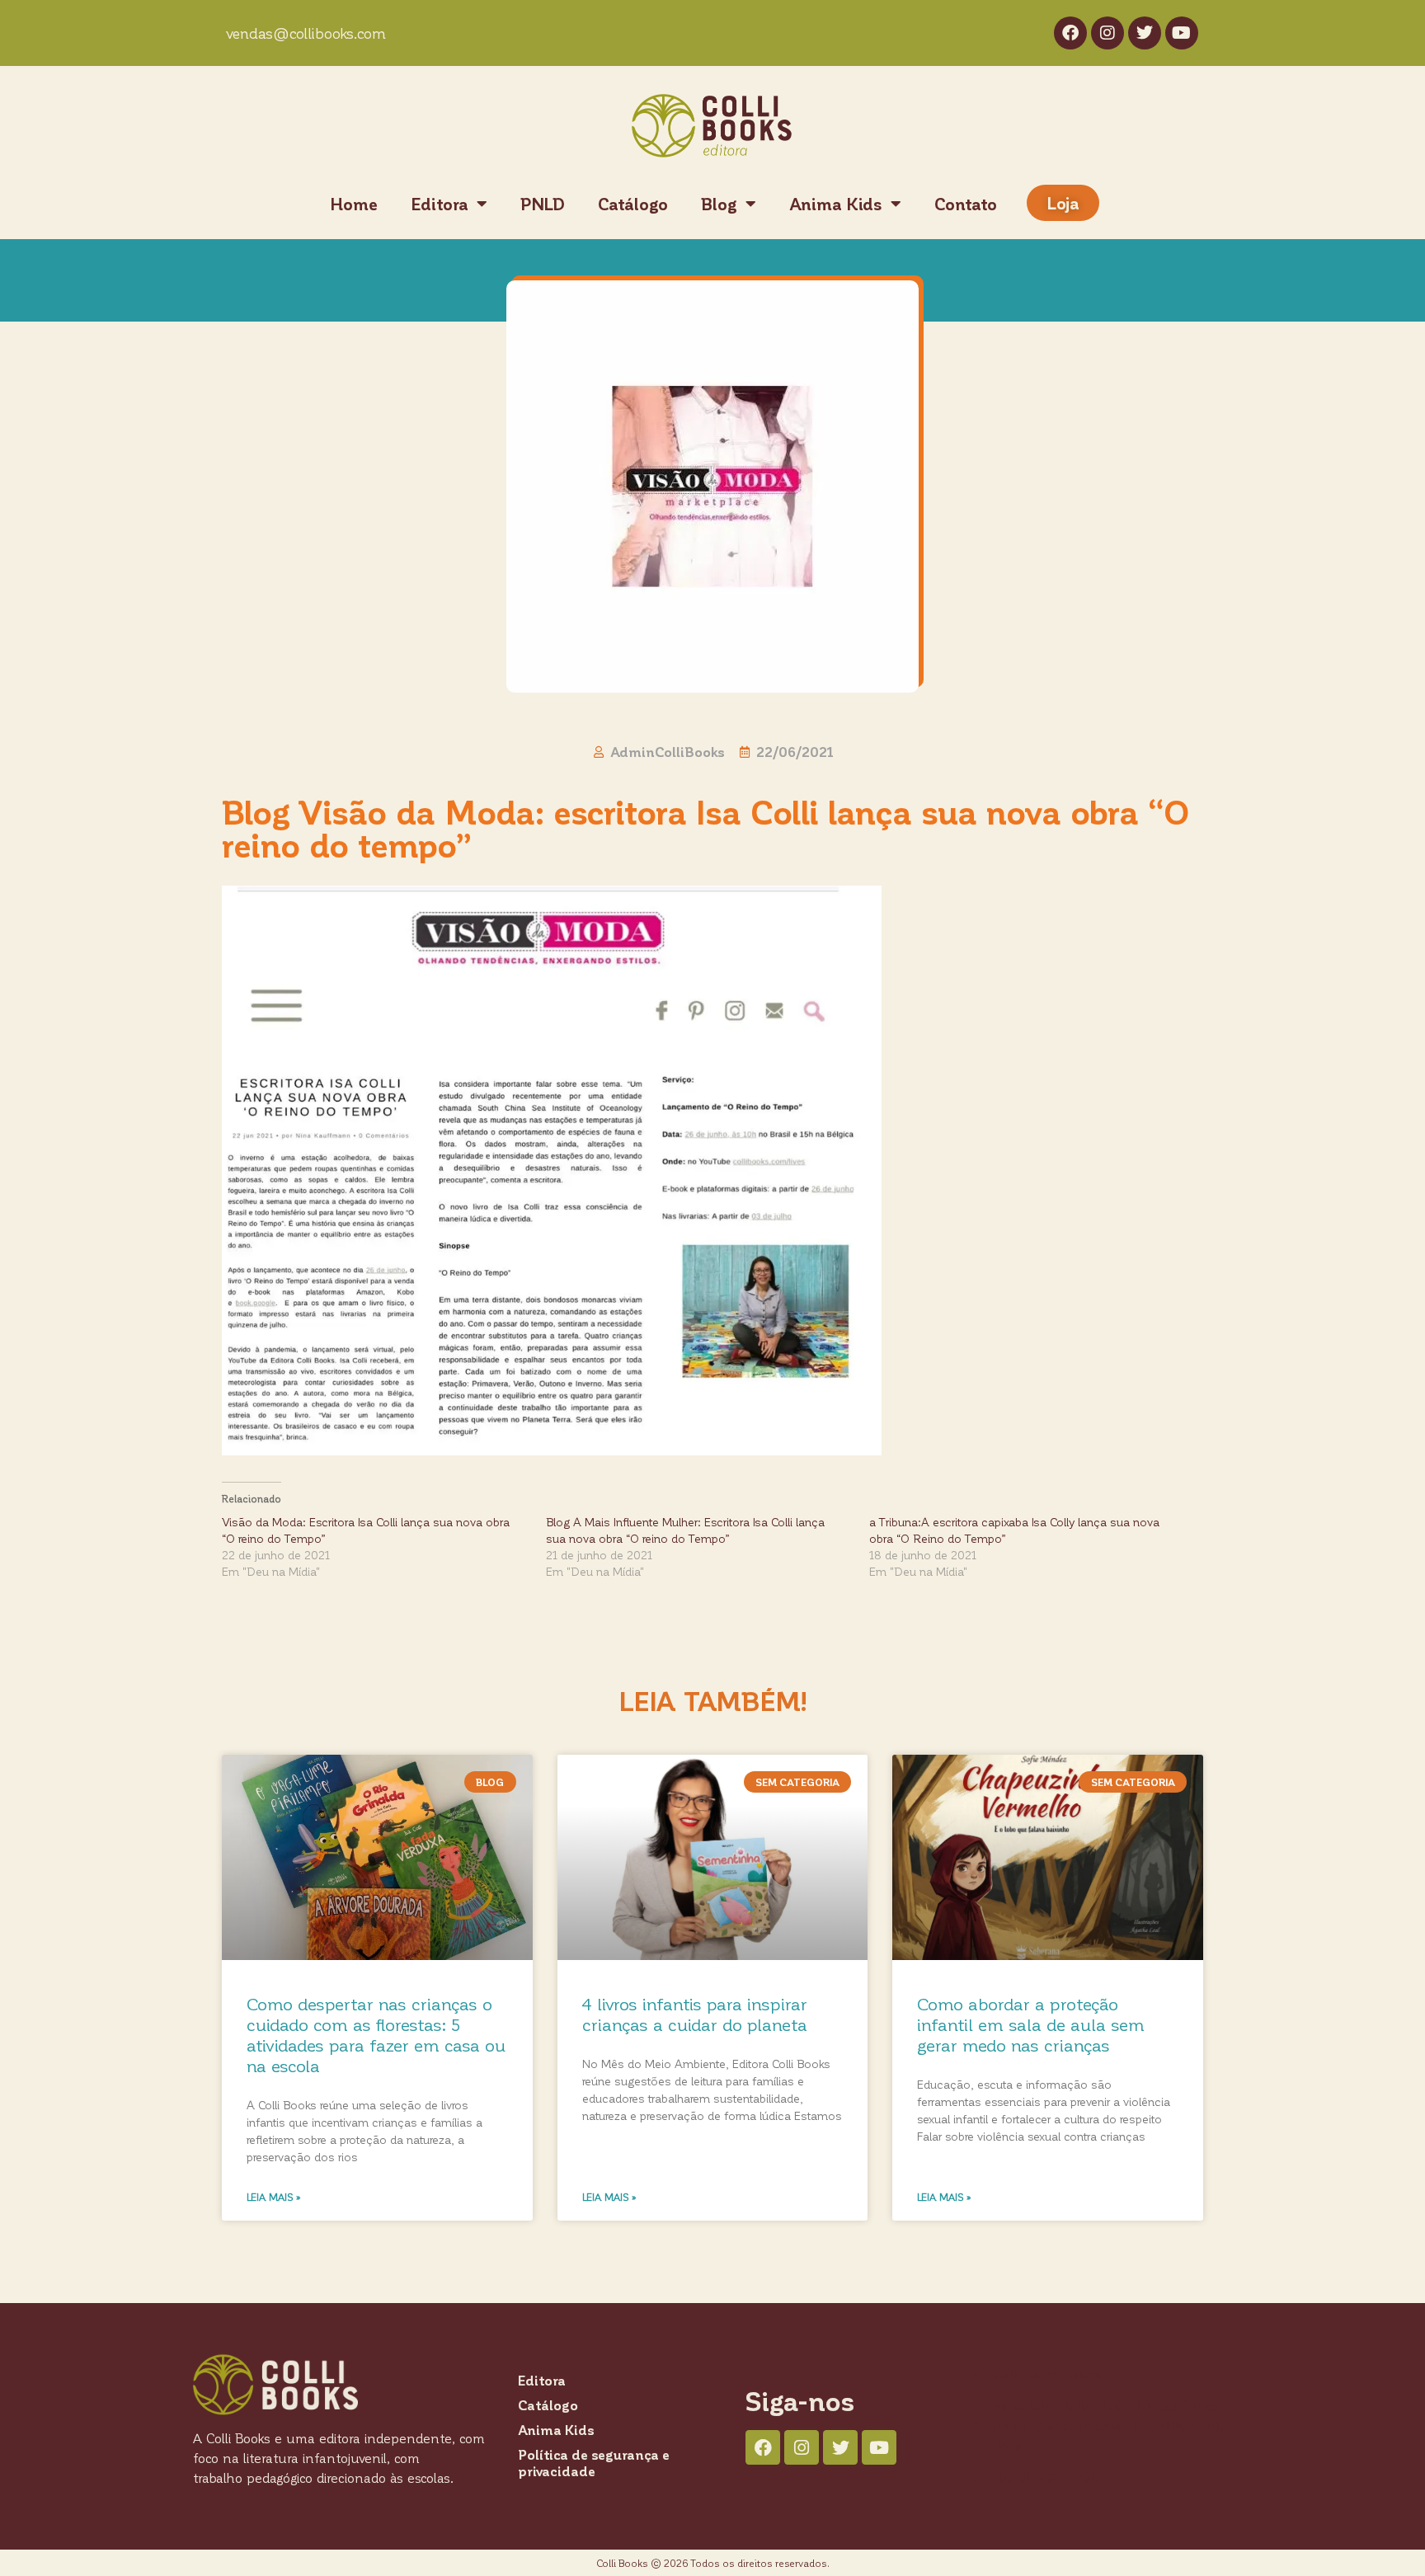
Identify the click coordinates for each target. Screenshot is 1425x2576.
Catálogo (633, 204)
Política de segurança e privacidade (594, 2463)
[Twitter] (1145, 33)
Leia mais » (274, 2197)
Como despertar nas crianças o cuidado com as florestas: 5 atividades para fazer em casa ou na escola (376, 2035)
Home (354, 204)
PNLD (543, 204)
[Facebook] (1070, 33)
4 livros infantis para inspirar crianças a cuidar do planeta (695, 2014)
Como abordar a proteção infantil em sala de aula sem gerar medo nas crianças (1031, 2024)
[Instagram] (1108, 33)
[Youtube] (1182, 33)
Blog (719, 204)
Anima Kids (836, 204)
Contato (966, 204)
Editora (440, 204)
